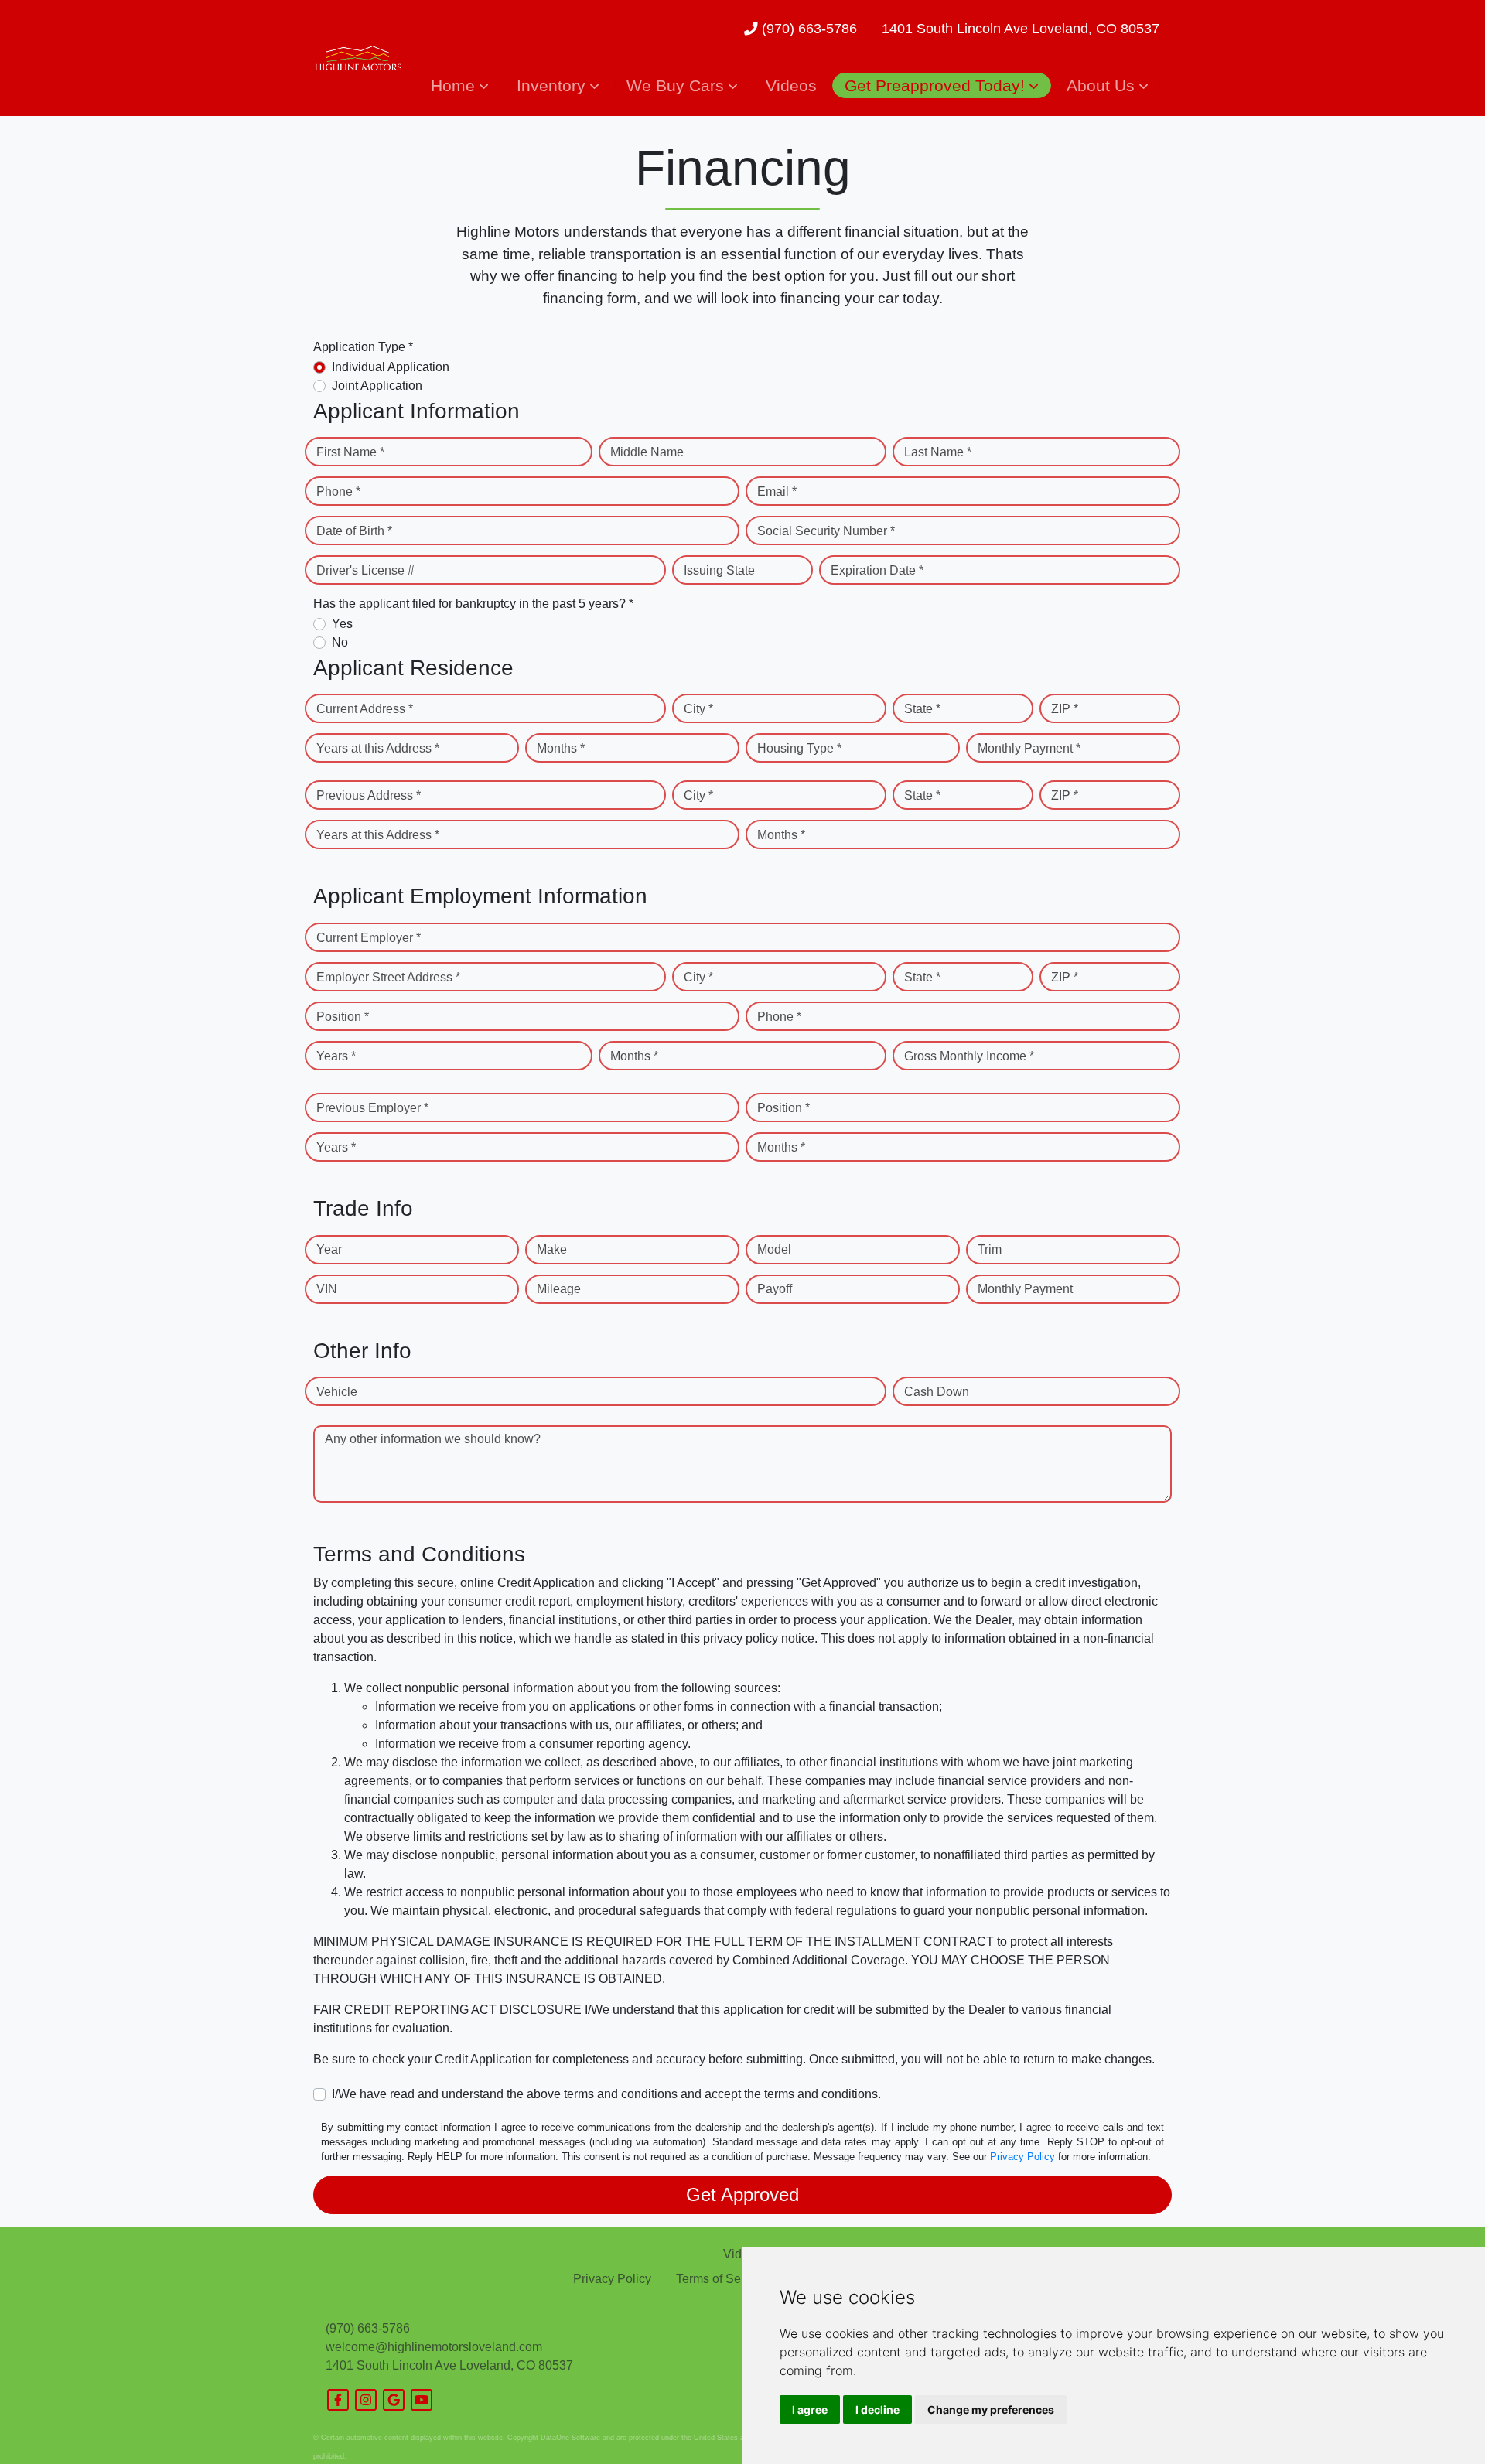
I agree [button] (810, 2409)
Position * (343, 1017)
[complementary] (1439, 2418)
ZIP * (1065, 709)
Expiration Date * (877, 570)
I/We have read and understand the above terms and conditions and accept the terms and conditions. (606, 2094)
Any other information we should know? (433, 1439)
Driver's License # (365, 570)
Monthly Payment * (1029, 748)
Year (329, 1249)
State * (922, 709)
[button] (459, 85)
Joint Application (377, 386)
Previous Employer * (372, 1108)
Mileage (559, 1289)
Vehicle (337, 1392)
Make (552, 1249)
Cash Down (937, 1392)
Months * (561, 748)
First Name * (350, 452)
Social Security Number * (826, 531)
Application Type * (363, 347)
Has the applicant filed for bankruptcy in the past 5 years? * (473, 604)
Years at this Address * (378, 748)
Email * (777, 491)
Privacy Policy (1022, 2157)
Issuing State (719, 570)
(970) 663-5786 (807, 29)
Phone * (338, 491)
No (340, 642)
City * (698, 709)
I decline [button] (877, 2409)
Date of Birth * (354, 531)
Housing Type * (799, 748)
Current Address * (365, 709)
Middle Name (647, 452)
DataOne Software (570, 2438)
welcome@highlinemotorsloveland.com (434, 2347)
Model (774, 1249)
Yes (342, 624)
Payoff (775, 1289)
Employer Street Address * (388, 977)
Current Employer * (369, 938)
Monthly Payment (1025, 1289)
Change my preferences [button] (991, 2409)
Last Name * (938, 452)
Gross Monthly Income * (969, 1056)
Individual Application (391, 367)
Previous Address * (369, 795)
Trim (990, 1249)
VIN (327, 1289)
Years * (336, 1056)
